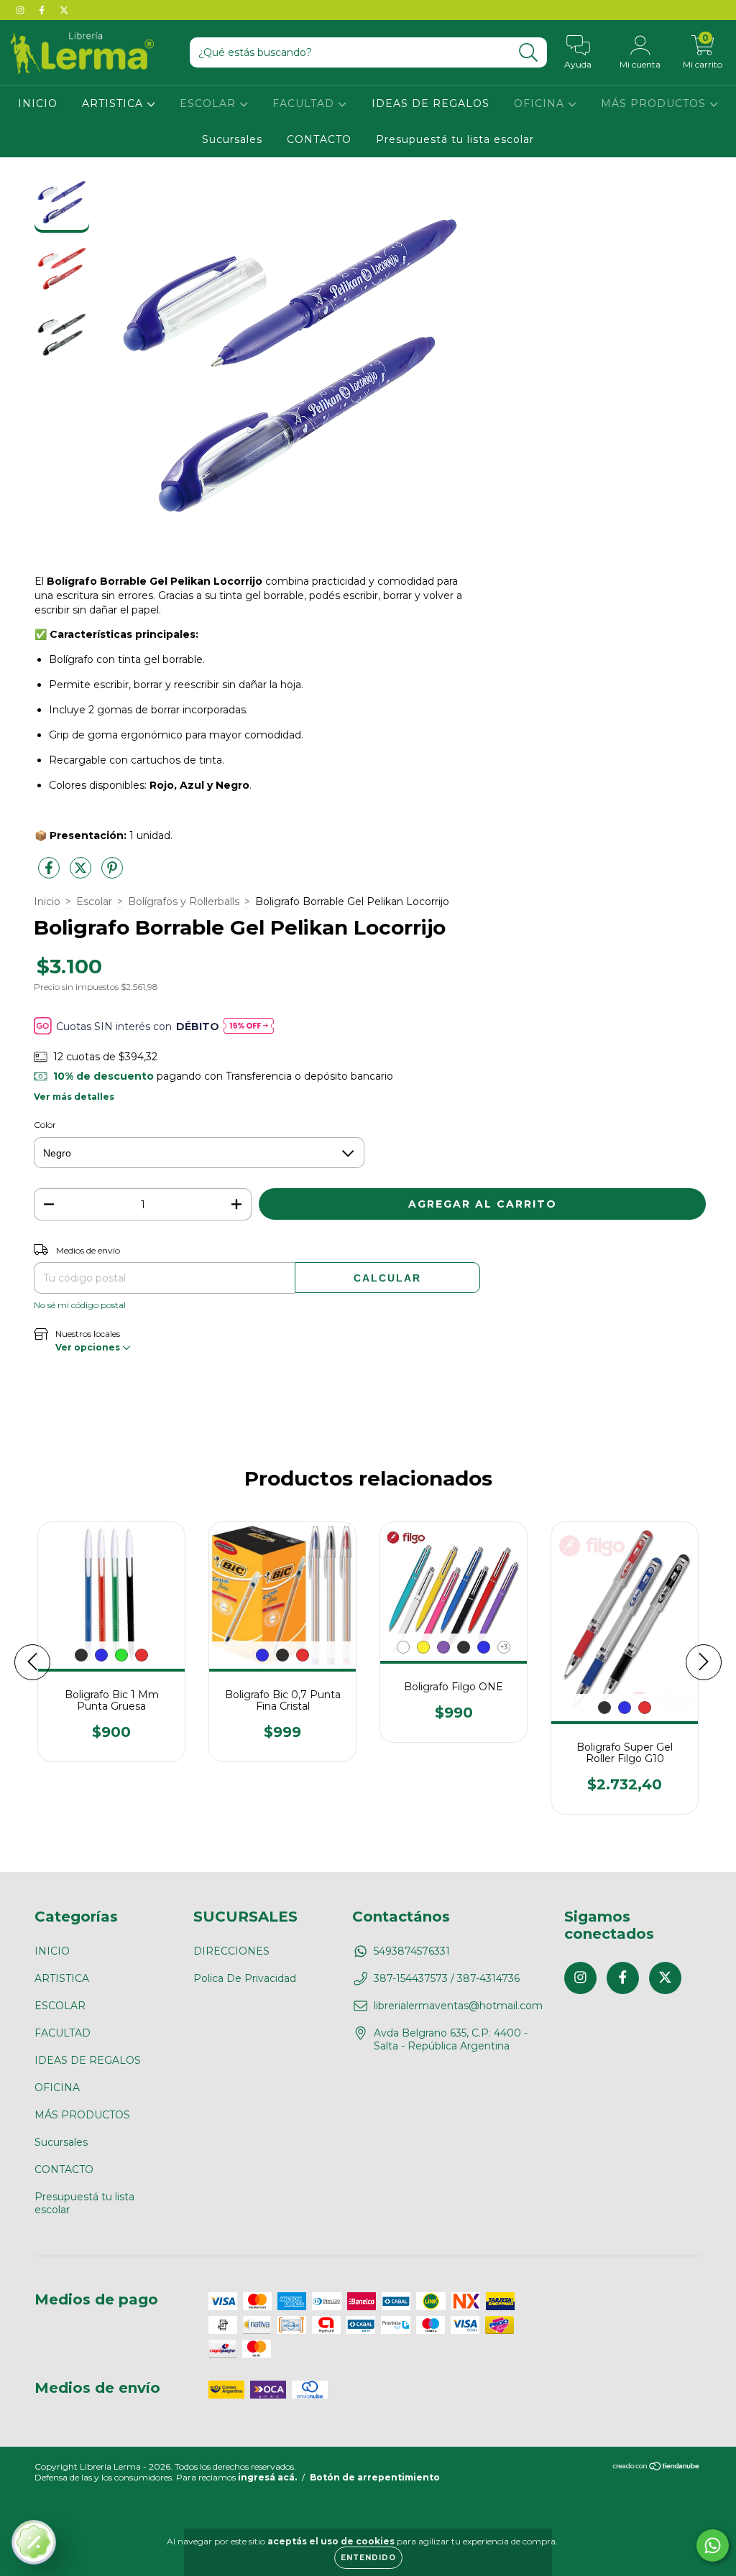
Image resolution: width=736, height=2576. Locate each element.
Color (45, 1125)
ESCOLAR (210, 103)
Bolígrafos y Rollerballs (184, 902)
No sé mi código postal (80, 1305)
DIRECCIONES (231, 1951)
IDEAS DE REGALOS (431, 103)
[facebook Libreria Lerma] (43, 10)
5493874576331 (412, 1951)
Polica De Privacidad (245, 1978)
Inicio (47, 902)
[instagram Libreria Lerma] (22, 10)
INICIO (38, 103)
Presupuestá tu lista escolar (455, 139)
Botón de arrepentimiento (375, 2477)
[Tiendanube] (657, 2468)
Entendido (368, 2558)
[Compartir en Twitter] (82, 874)
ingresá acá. (267, 2477)
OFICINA (541, 103)
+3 (504, 1647)
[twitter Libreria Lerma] (64, 10)
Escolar (94, 902)
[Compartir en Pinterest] (112, 874)
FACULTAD (305, 103)
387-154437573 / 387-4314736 (447, 1978)
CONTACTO (319, 139)
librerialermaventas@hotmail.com (458, 2006)
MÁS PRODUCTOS (655, 103)
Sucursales (232, 139)
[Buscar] (529, 53)
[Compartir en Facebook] (50, 874)
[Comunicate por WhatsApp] (713, 2545)
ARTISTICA (114, 103)
